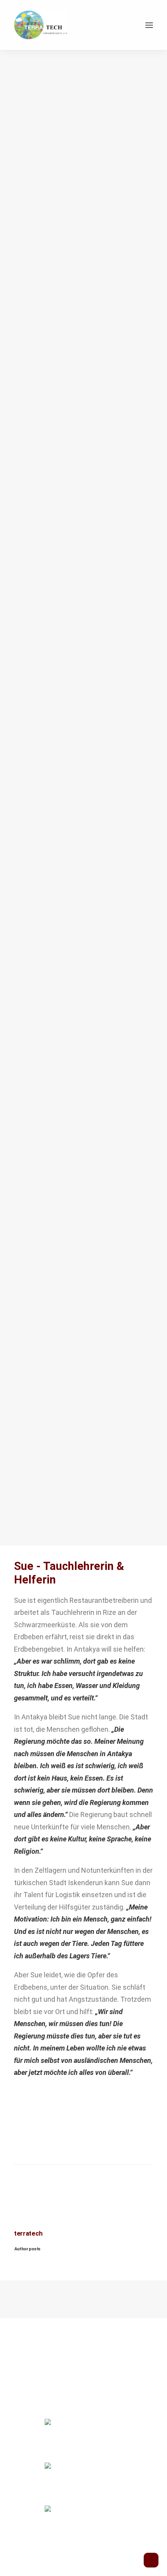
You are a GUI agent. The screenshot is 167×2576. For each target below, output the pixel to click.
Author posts (28, 2249)
